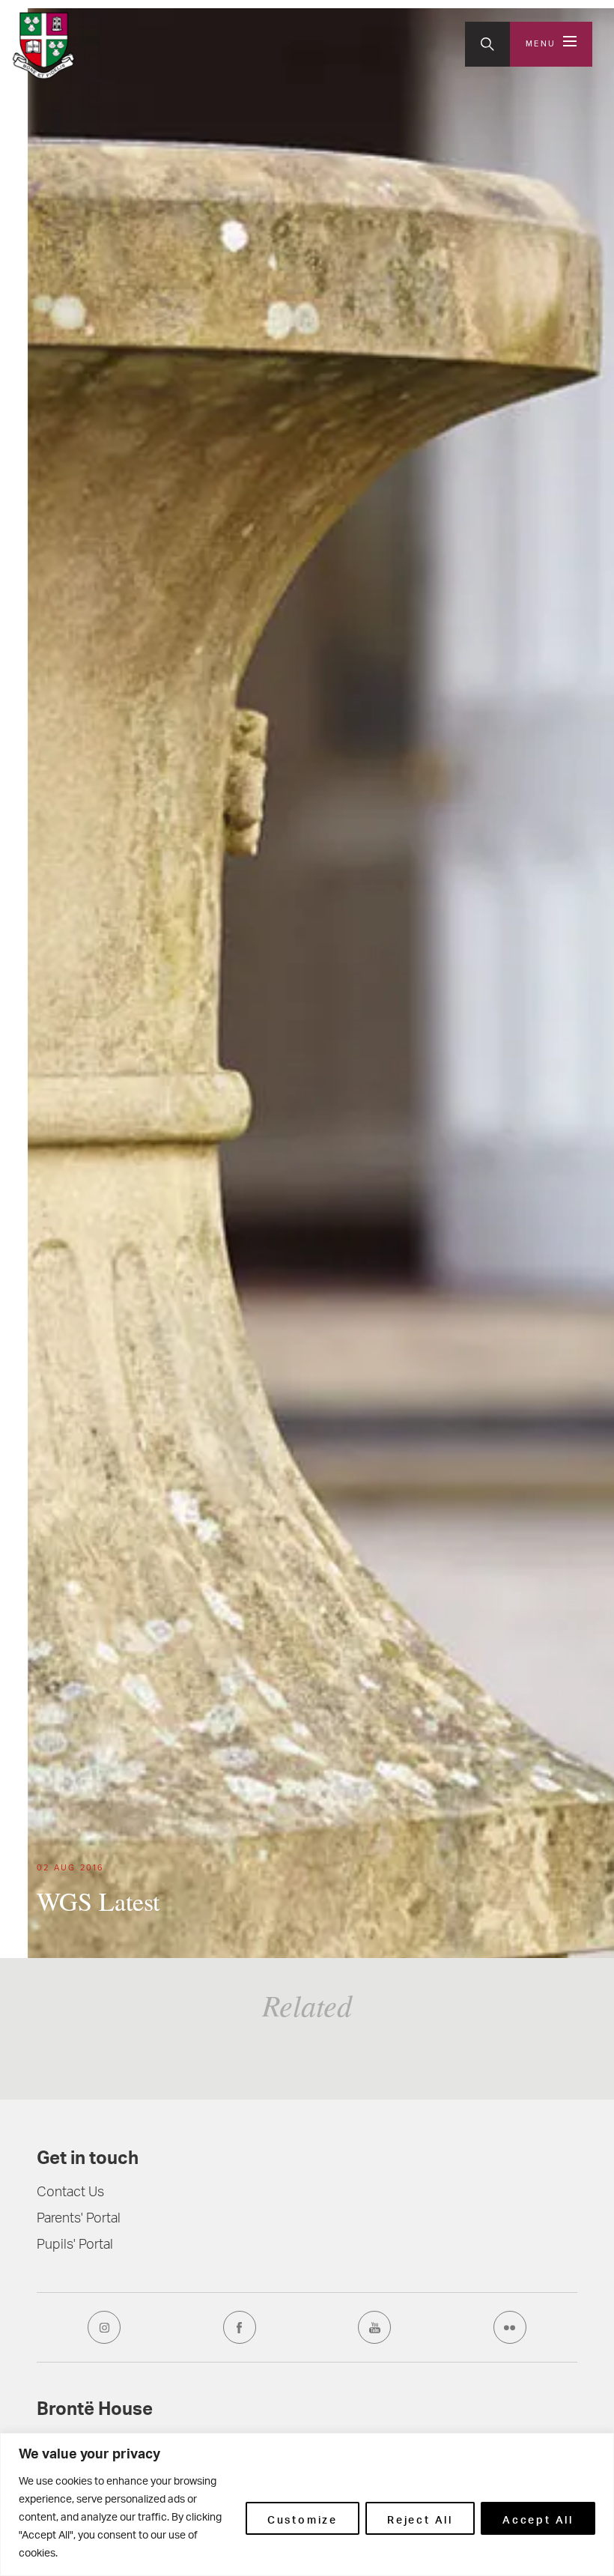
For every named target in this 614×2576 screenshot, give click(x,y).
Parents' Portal (79, 2219)
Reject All (420, 2518)
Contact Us (70, 2193)
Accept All (538, 2518)
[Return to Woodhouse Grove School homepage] (44, 46)
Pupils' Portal (75, 2246)
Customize (303, 2518)
